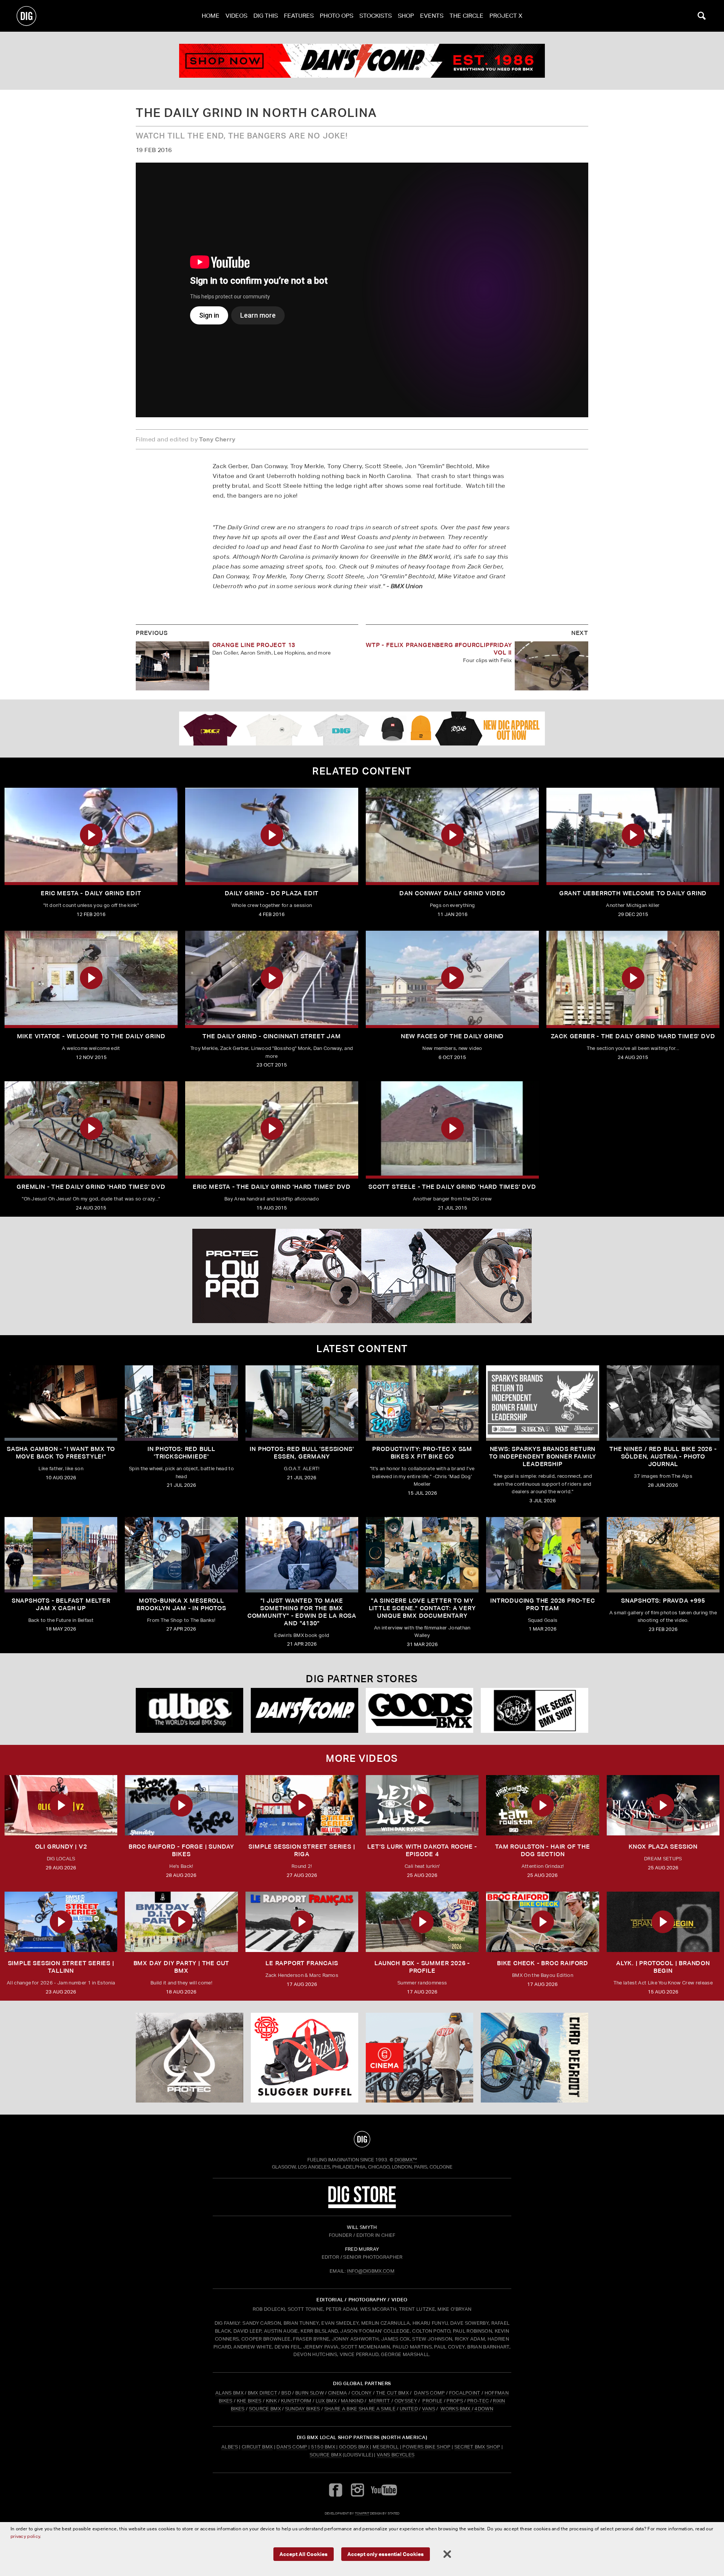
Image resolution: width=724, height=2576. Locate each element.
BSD (286, 2393)
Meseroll (386, 2447)
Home (211, 16)
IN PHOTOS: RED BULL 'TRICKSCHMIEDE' (181, 1453)
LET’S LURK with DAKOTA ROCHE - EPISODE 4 (422, 1850)
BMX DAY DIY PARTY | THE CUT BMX (182, 1967)
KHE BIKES (249, 2401)
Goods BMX (354, 2447)
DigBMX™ (406, 2160)
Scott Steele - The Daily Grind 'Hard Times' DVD (452, 1187)
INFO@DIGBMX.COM (371, 2271)
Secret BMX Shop (477, 2447)
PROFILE (432, 2401)
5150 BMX (323, 2447)
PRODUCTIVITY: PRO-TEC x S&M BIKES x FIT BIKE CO (422, 1453)
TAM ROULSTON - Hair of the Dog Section (543, 1850)
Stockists (376, 16)
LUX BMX (326, 2401)
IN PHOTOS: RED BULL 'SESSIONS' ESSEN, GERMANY (302, 1453)
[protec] (189, 2058)
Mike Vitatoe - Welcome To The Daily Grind (91, 1036)
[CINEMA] (420, 2058)
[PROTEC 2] (362, 1276)
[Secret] (535, 1710)
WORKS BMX (456, 2409)
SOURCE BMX (265, 2409)
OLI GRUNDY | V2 (61, 1847)
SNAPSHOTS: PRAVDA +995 (663, 1601)
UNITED (409, 2409)
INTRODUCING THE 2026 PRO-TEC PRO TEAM (542, 1604)
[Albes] (189, 1710)
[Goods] (420, 1710)
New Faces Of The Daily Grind (452, 1036)
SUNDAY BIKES (303, 2409)
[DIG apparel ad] (362, 729)
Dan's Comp (292, 2447)
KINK (271, 2401)
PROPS (455, 2401)
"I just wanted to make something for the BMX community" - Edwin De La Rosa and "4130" (302, 1612)
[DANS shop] (304, 1710)
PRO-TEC (478, 2401)
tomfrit (362, 2513)
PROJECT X (506, 16)
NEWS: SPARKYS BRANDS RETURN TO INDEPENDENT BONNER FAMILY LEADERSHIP (543, 1456)
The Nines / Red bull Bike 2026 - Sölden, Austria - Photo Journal (663, 1456)
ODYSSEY (406, 2401)
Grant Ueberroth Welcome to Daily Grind (633, 893)
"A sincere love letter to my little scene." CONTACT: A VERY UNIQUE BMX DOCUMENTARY (422, 1608)
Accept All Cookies (304, 2554)
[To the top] (362, 2139)
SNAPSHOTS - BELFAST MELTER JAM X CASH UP (61, 1604)
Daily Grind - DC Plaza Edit (272, 893)
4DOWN (484, 2409)
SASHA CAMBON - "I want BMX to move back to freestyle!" (61, 1453)
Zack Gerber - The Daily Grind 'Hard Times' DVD (633, 1036)
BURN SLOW (310, 2393)
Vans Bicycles (396, 2455)
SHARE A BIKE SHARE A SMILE (360, 2409)
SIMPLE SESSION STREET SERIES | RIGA (302, 1850)
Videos (236, 16)
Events (432, 16)
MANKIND (352, 2401)
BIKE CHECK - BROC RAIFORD (543, 1963)
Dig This (266, 16)
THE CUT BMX (393, 2393)
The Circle (466, 16)
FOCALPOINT (465, 2393)
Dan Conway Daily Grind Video (452, 893)
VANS (429, 2409)
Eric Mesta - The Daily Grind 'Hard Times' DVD (272, 1187)
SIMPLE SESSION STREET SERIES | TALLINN (61, 1967)
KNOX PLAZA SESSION (663, 1847)
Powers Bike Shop (426, 2447)
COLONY (362, 2393)
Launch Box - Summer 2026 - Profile (422, 1967)
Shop (406, 16)
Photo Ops (337, 16)
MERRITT (380, 2401)
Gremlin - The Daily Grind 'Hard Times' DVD (91, 1187)
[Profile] (535, 2058)
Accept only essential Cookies (386, 2554)
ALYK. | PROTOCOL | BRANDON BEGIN (663, 1967)
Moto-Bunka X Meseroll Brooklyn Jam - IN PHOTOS (181, 1604)
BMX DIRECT (262, 2393)
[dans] (362, 61)
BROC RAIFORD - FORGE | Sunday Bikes (181, 1850)
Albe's (230, 2447)
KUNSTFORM (296, 2401)
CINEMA (338, 2393)
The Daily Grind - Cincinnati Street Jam (271, 1036)
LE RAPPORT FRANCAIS (302, 1963)
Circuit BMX (257, 2447)
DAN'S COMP (429, 2393)
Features (299, 16)
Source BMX (326, 2455)
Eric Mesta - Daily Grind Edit (91, 893)
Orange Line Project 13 (254, 645)
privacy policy (25, 2536)
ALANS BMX (229, 2393)
